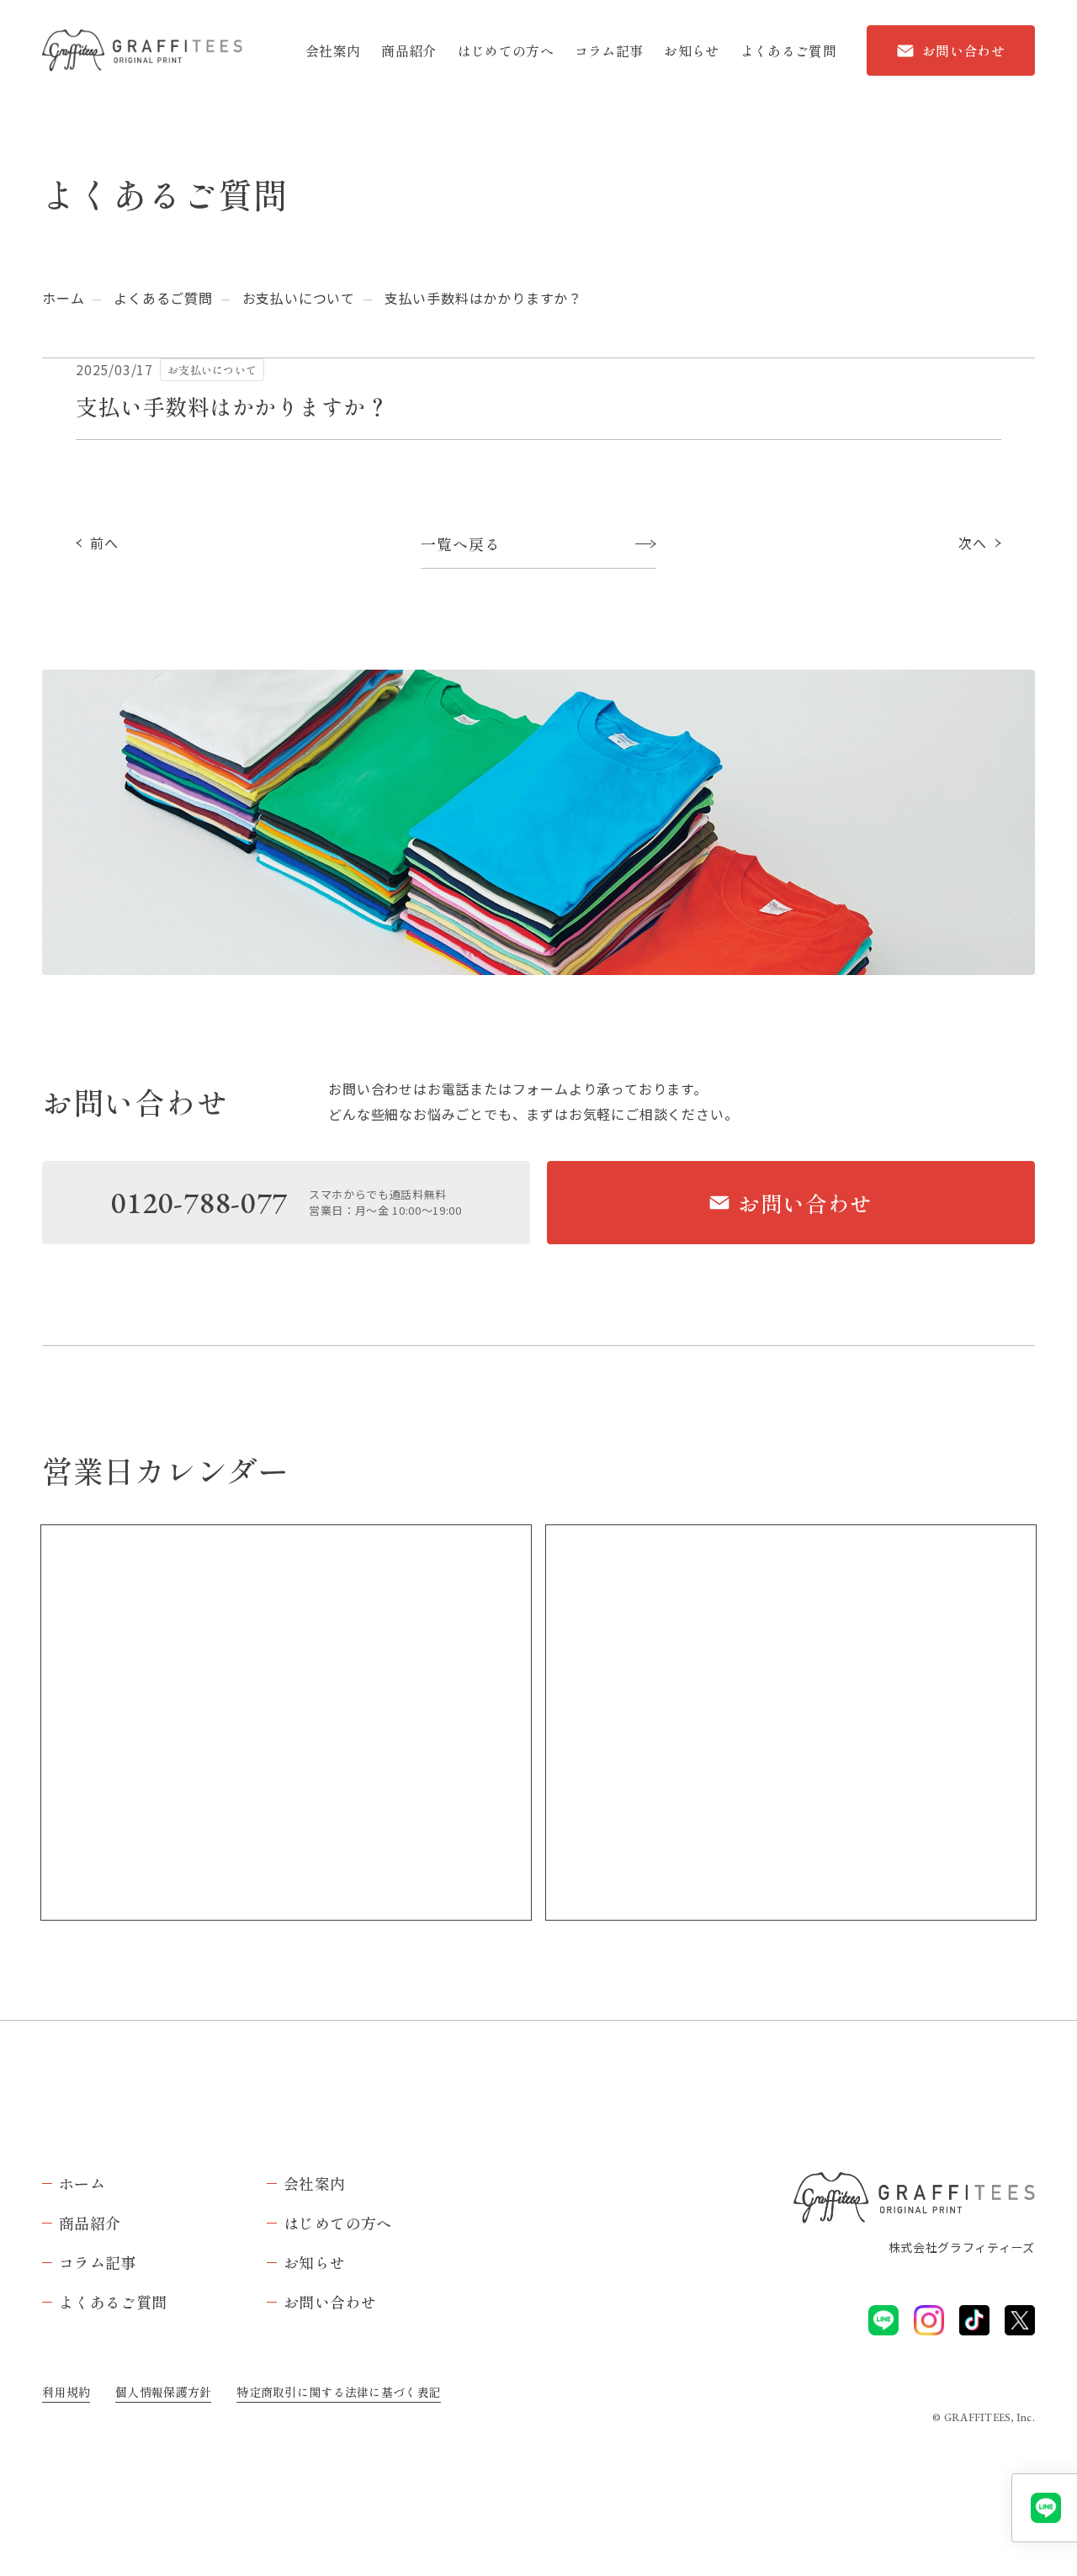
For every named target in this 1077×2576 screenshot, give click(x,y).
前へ (104, 543)
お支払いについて (299, 298)
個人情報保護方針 (163, 2392)
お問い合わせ (963, 50)
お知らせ (691, 50)
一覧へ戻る (461, 543)
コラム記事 (609, 50)
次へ (973, 543)
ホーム (63, 298)
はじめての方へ (506, 50)
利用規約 (66, 2392)
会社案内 (333, 50)
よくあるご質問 (788, 50)
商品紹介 (409, 50)
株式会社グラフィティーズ (962, 2247)
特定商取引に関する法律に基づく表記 (339, 2392)
